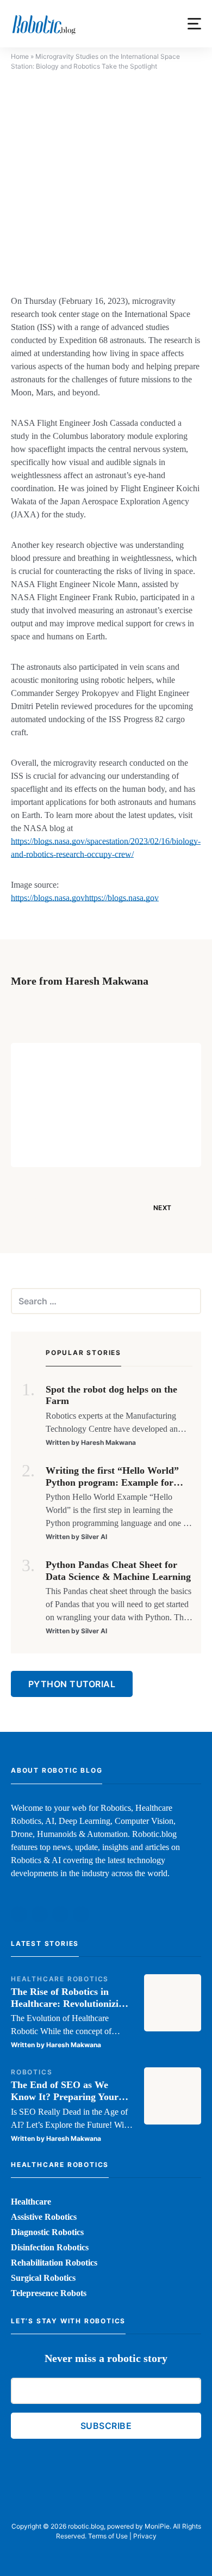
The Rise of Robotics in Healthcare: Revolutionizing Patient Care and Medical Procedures (70, 1998)
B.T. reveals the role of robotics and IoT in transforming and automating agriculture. (136, 1083)
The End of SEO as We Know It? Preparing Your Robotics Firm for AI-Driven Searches (71, 2091)
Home (20, 56)
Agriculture (112, 1058)
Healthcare (31, 2202)
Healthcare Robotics (60, 1979)
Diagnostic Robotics (47, 2232)
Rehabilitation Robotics (54, 2263)
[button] (194, 24)
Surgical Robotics (43, 2278)
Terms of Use (108, 2536)
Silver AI (94, 1537)
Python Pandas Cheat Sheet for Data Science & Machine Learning (118, 1571)
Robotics (32, 2072)
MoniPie (157, 2526)
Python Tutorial (72, 1684)
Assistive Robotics (44, 2217)
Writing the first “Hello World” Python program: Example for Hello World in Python (112, 1477)
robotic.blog (86, 2526)
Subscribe (106, 2426)
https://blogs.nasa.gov (48, 898)
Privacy (145, 2536)
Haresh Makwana (114, 1146)
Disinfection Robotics (50, 2247)
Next (162, 1208)
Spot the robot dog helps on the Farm (111, 1395)
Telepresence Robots (49, 2293)
